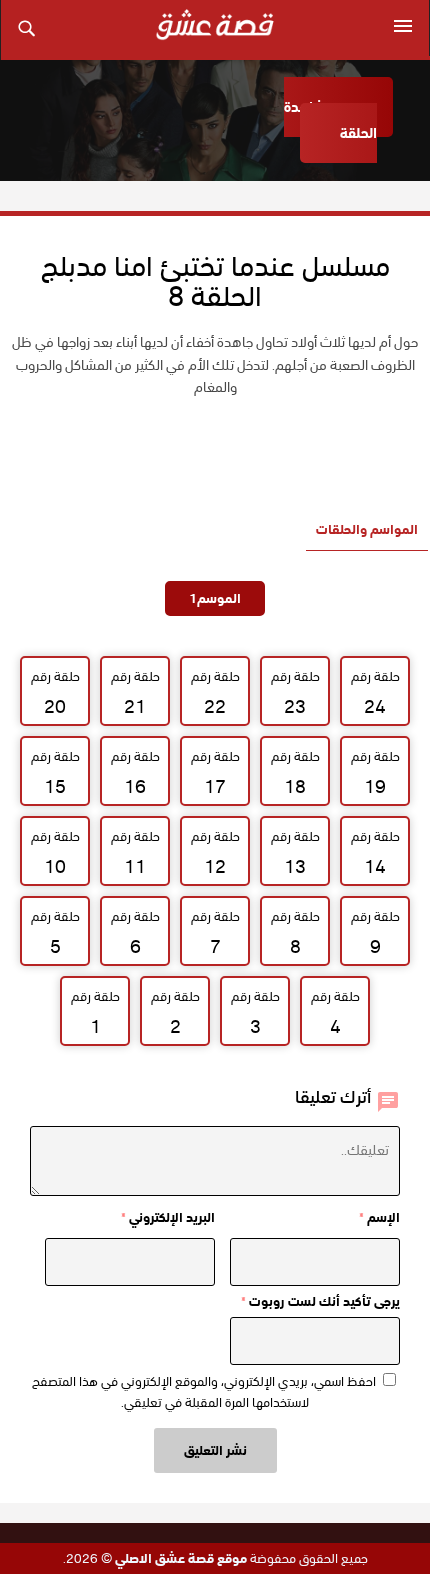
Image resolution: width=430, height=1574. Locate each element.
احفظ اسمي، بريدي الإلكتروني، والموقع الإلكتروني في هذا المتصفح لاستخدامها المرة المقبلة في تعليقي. (204, 1392)
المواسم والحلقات (367, 529)
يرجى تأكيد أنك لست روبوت (320, 1301)
